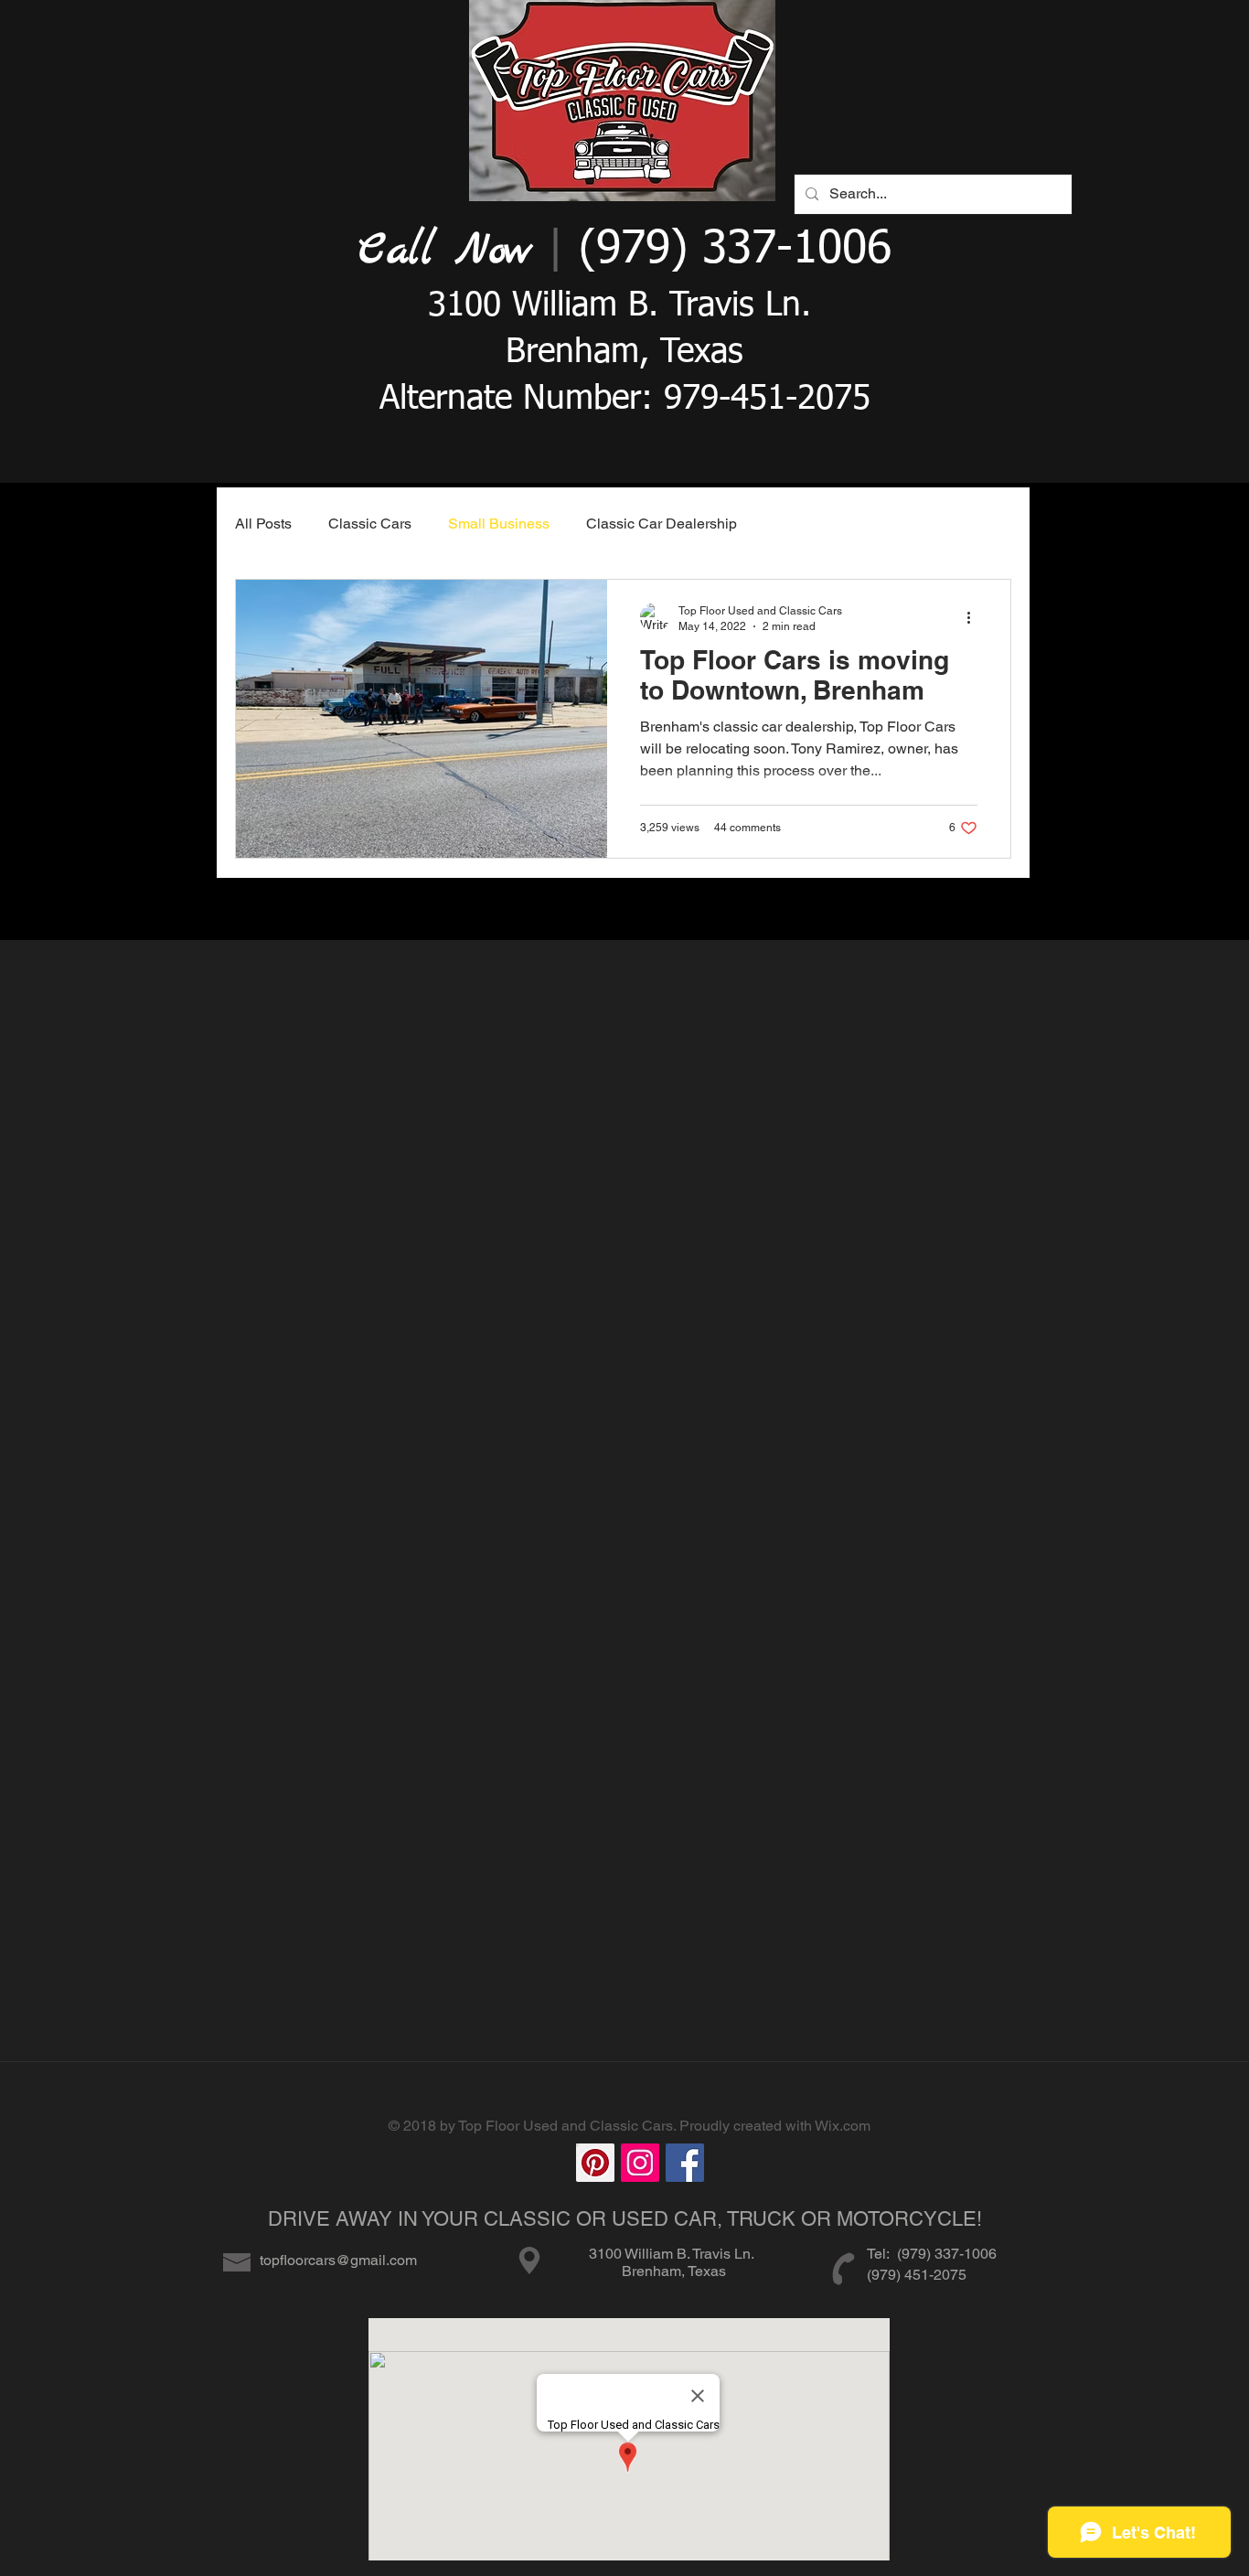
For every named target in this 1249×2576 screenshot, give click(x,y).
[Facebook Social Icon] (685, 2163)
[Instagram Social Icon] (640, 2163)
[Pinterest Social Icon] (595, 2163)
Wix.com (843, 2126)
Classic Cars (370, 524)
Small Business (499, 524)
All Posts (263, 524)
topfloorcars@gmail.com (338, 2260)
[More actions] (975, 617)
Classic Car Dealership (662, 524)
